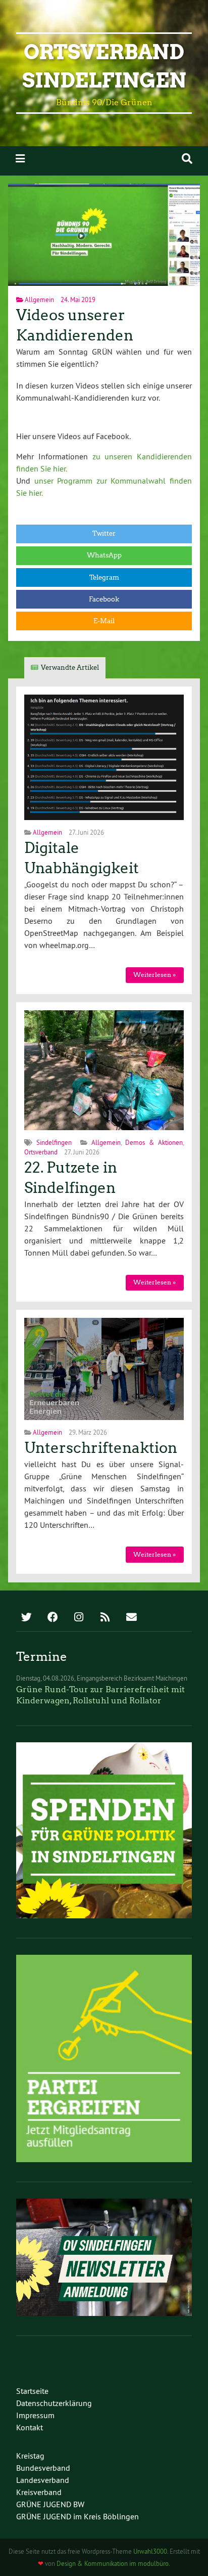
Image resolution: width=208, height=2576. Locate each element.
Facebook (104, 599)
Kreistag (30, 2456)
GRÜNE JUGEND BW (50, 2504)
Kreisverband (39, 2492)
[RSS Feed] (105, 1618)
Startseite (32, 2391)
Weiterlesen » (154, 975)
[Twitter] (26, 1618)
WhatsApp (104, 555)
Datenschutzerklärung (54, 2403)
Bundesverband (43, 2468)
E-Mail (104, 621)
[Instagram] (79, 1618)
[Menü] (20, 159)
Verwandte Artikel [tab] (70, 668)
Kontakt (30, 2427)
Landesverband (43, 2480)
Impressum (35, 2415)
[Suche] (187, 159)
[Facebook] (53, 1618)
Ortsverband (41, 1152)
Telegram (104, 577)
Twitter (104, 533)
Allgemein (39, 299)
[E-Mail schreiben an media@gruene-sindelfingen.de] (131, 1618)
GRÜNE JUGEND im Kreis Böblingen (77, 2516)
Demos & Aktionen (154, 1142)
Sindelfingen (54, 1142)
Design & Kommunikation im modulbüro (113, 2563)
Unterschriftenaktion (101, 1448)
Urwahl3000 (150, 2551)
